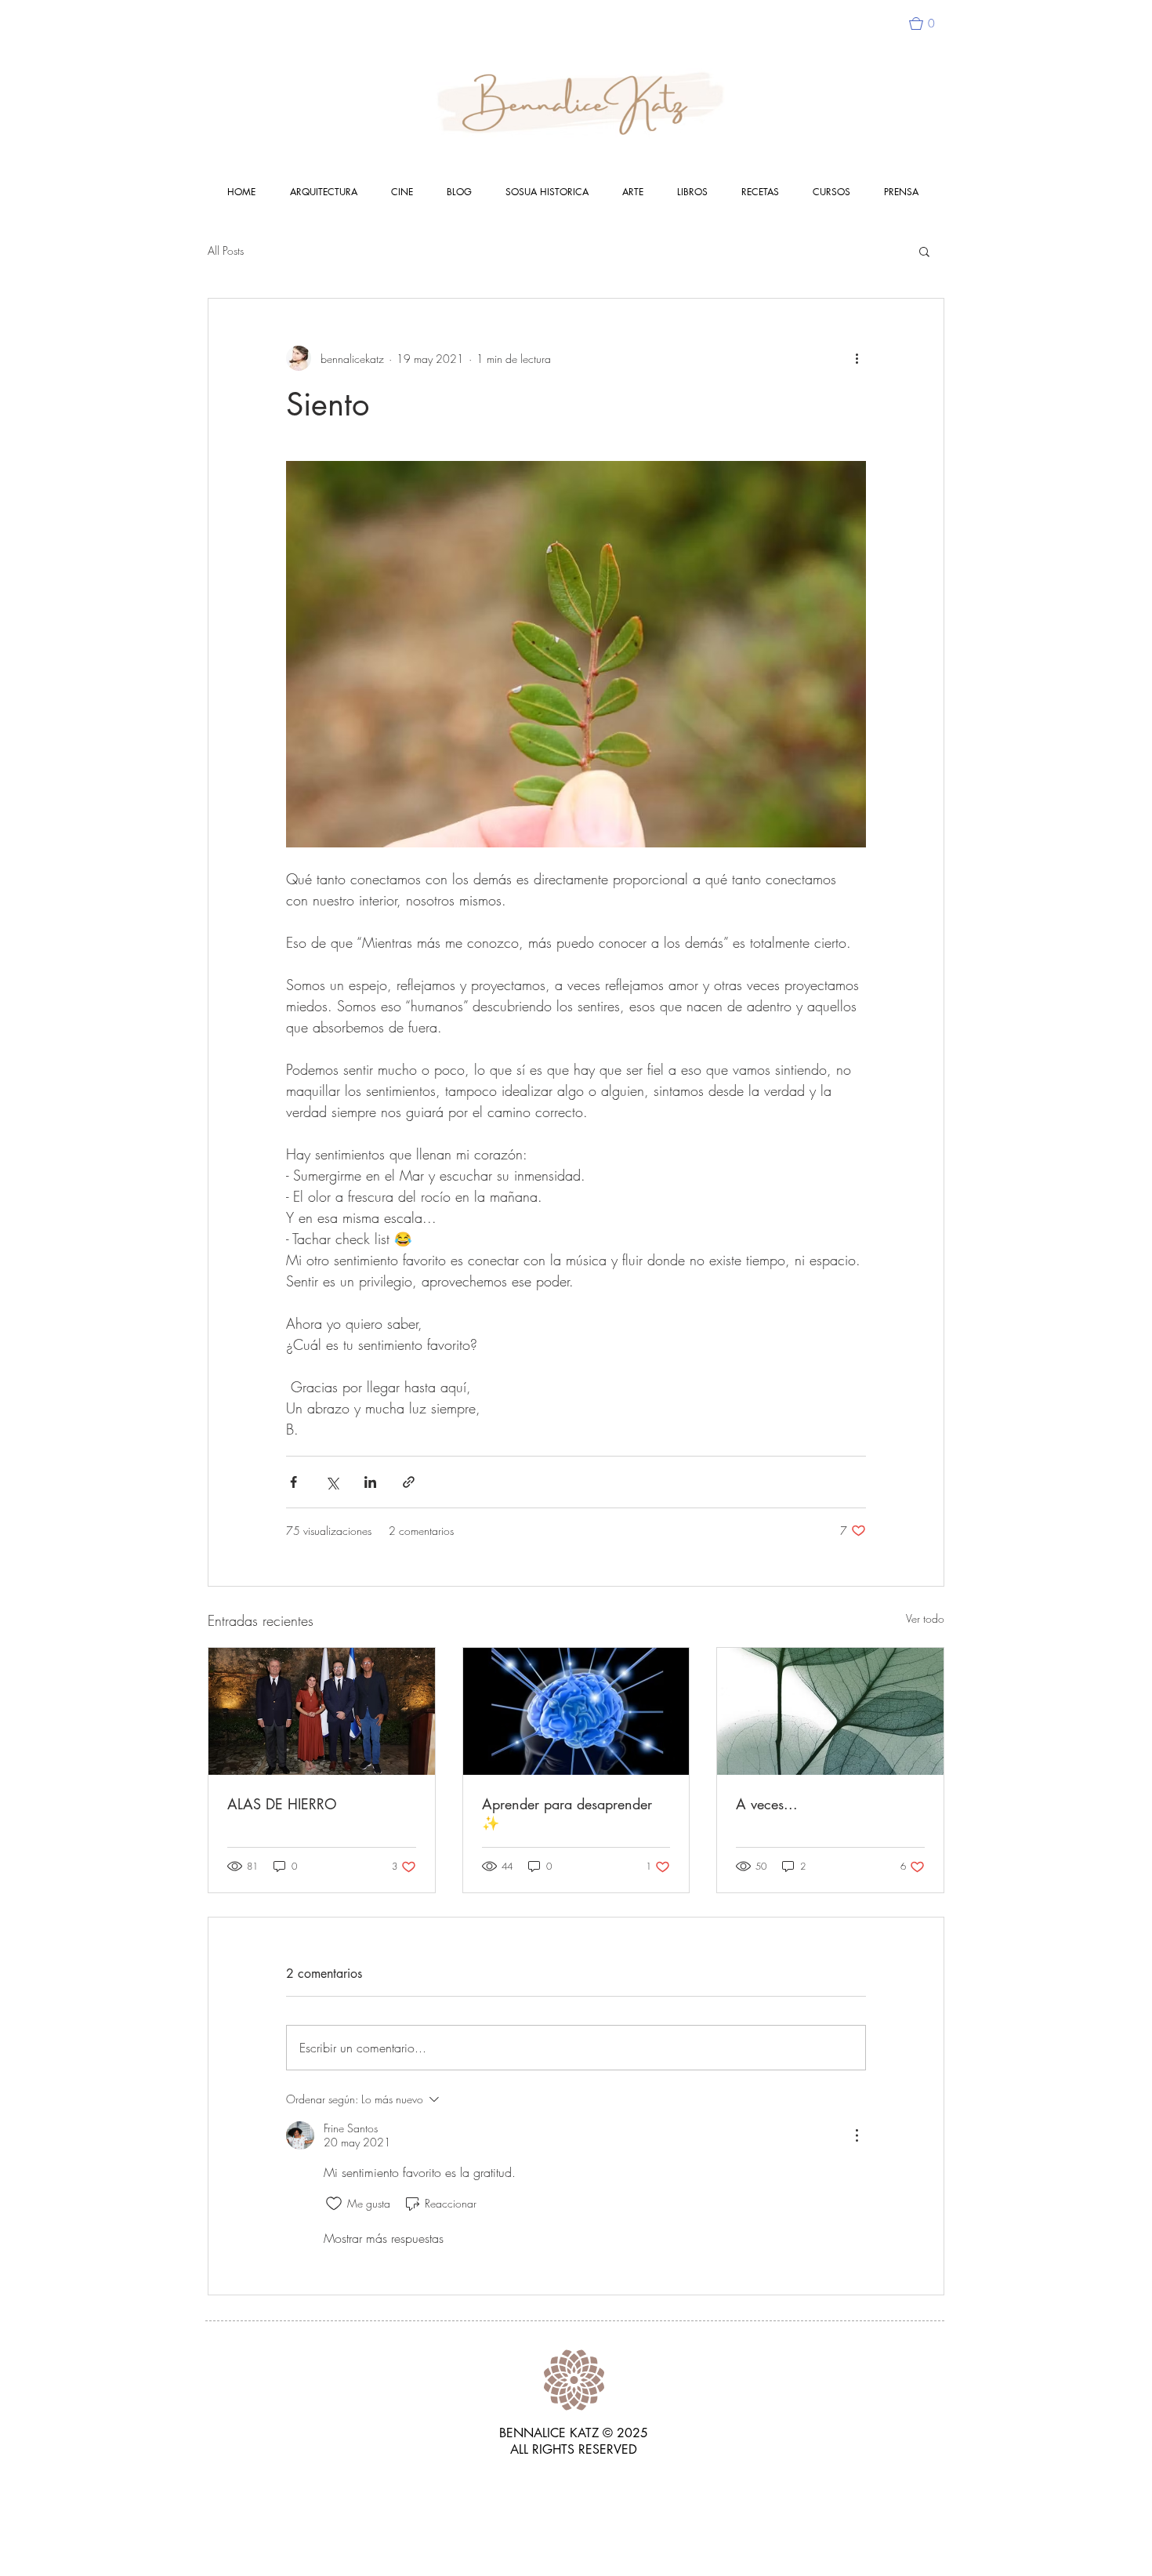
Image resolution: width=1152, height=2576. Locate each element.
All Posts (226, 250)
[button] (929, 24)
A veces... (767, 1804)
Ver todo (925, 1618)
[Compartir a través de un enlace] (409, 1482)
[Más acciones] (857, 358)
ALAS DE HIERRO (282, 1804)
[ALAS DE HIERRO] (322, 1711)
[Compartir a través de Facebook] (293, 1482)
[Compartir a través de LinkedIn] (370, 1482)
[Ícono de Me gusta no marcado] (334, 2204)
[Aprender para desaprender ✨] (576, 1711)
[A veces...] (830, 1711)
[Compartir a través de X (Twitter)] (332, 1482)
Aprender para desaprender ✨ (567, 1813)
